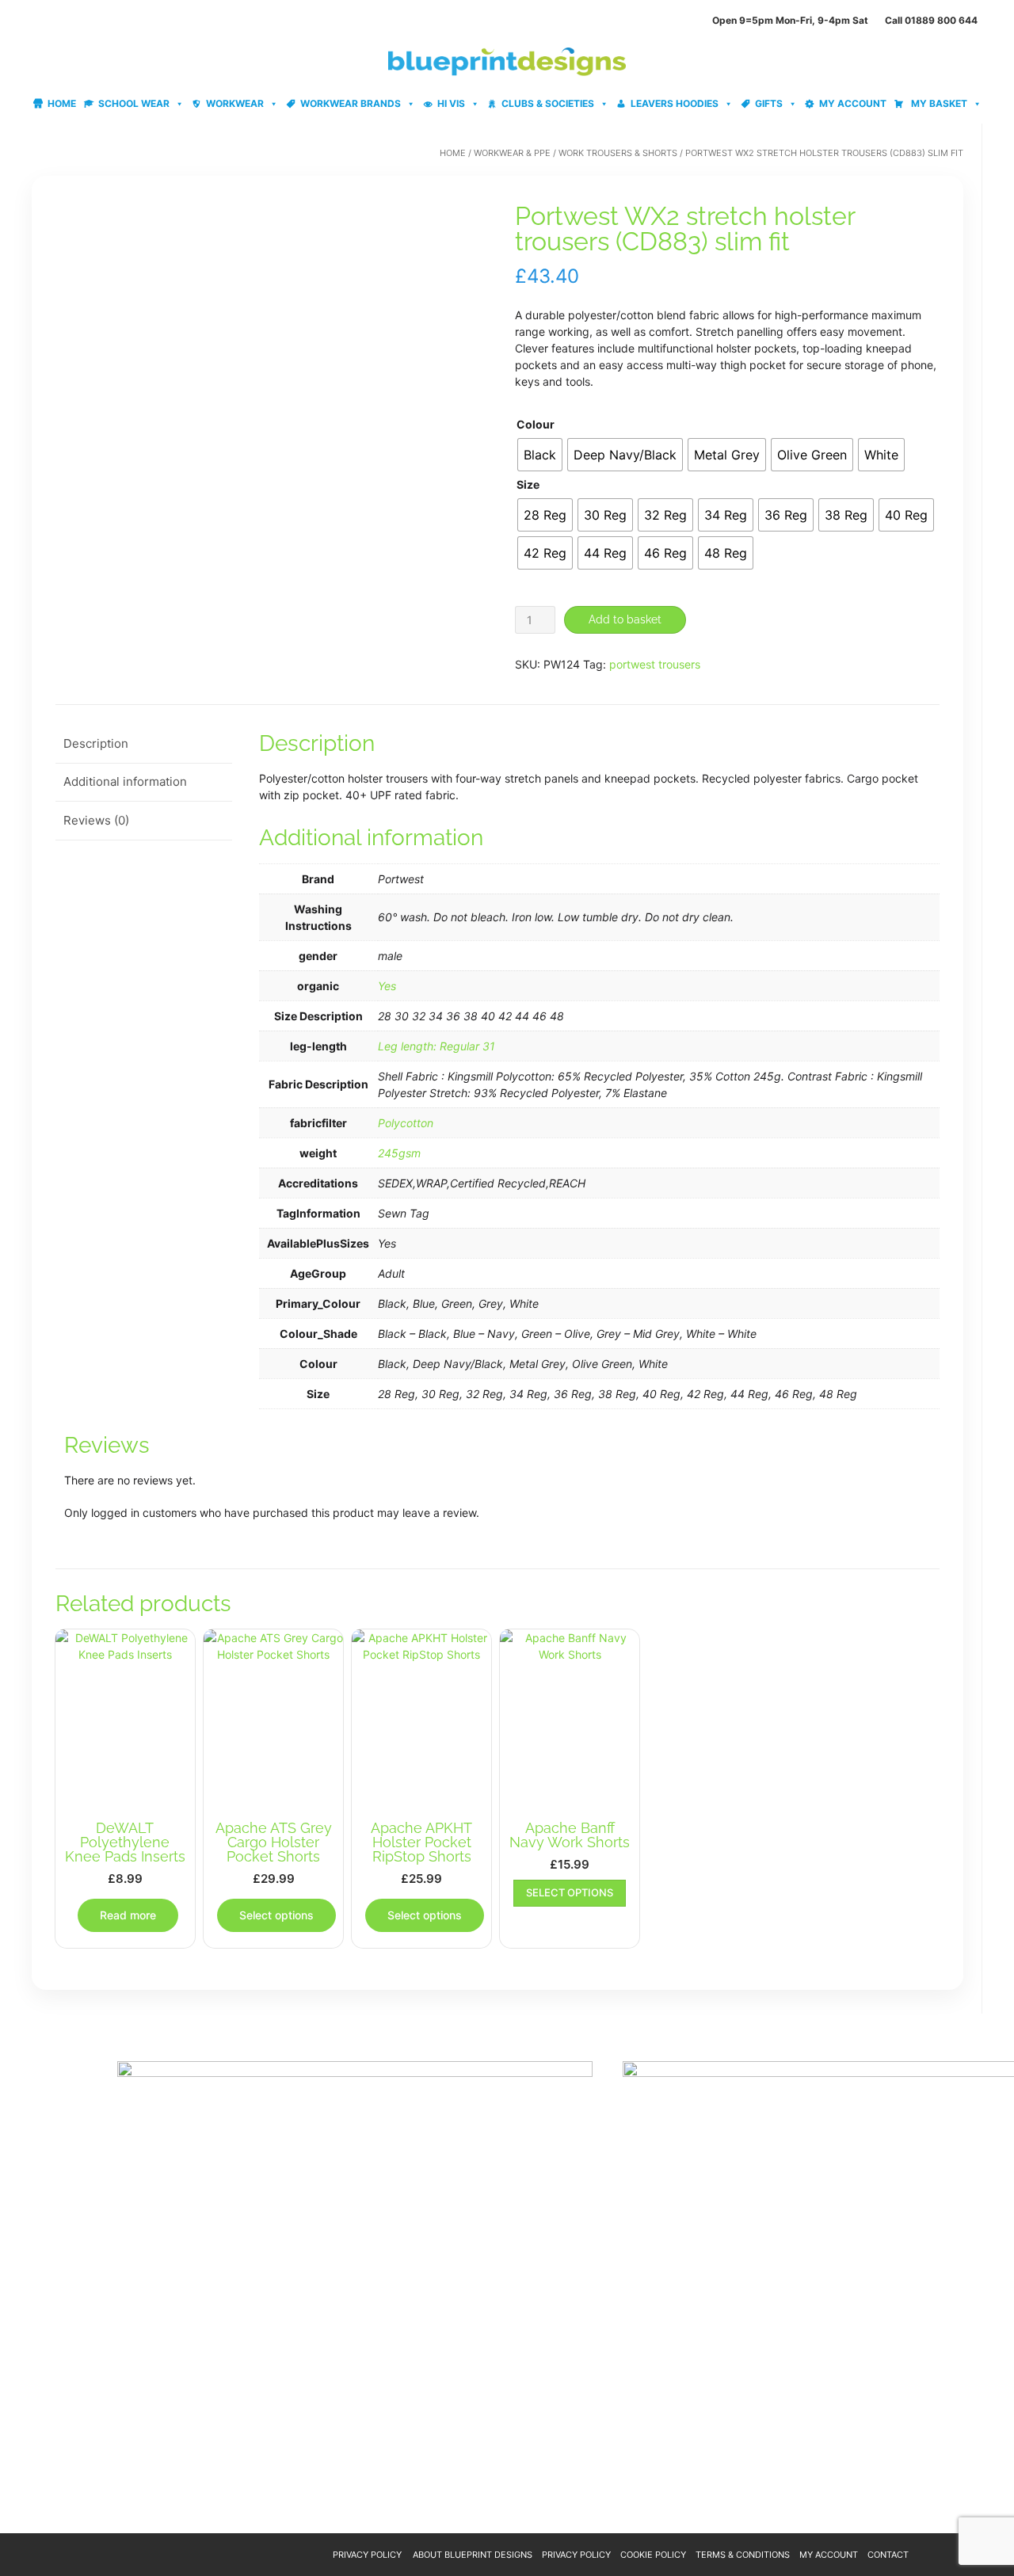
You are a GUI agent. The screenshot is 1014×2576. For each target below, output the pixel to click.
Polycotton (406, 1123)
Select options (276, 1915)
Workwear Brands (351, 103)
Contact (888, 2555)
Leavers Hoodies (675, 103)
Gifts (769, 103)
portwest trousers (655, 664)
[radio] (540, 455)
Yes (387, 986)
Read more (128, 1915)
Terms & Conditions (743, 2555)
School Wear (134, 103)
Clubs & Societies (548, 103)
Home (62, 103)
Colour (536, 424)
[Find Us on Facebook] (55, 20)
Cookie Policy (653, 2555)
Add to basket (625, 619)
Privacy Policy (367, 2555)
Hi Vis (451, 103)
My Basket (938, 103)
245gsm (399, 1153)
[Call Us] (36, 20)
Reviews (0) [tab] (96, 820)
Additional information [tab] (125, 781)
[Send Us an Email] (17, 20)
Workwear (235, 103)
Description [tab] (96, 743)
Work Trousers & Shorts (618, 153)
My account (853, 103)
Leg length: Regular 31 (436, 1046)
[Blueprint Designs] (507, 62)
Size (528, 484)
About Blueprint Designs (473, 2555)
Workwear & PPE (512, 153)
